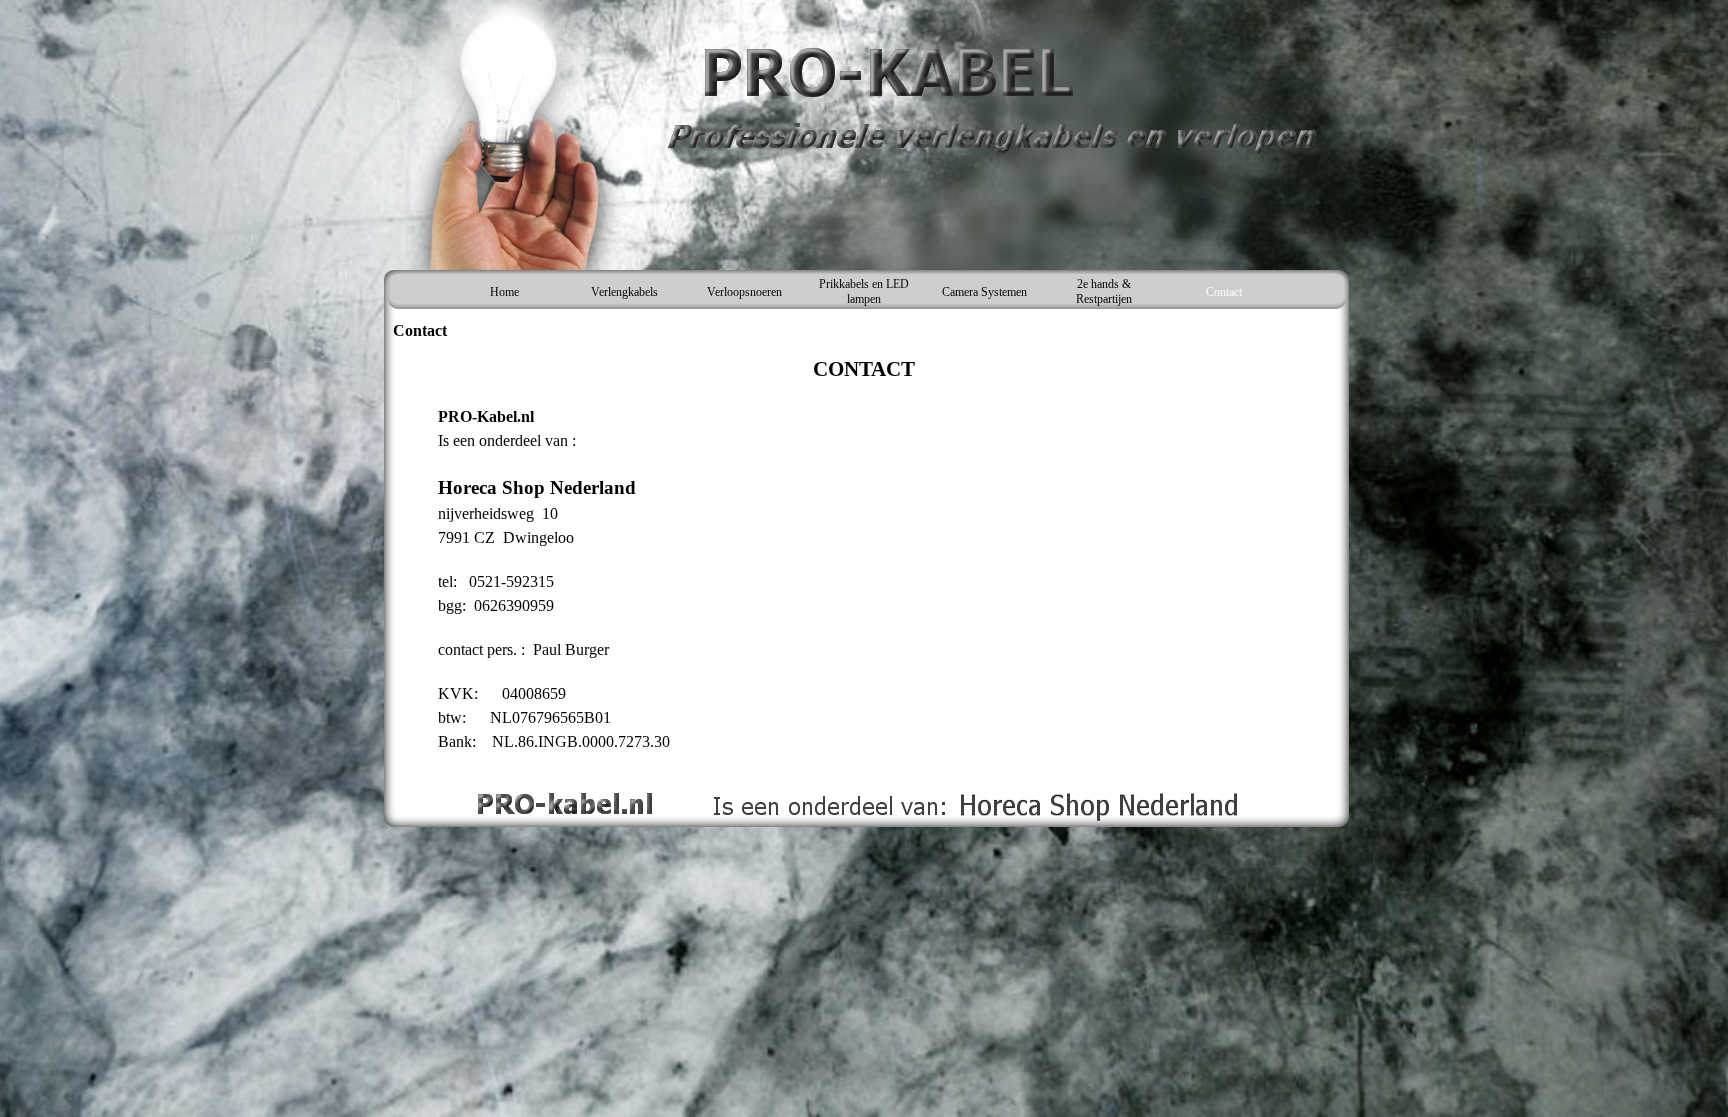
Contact (1224, 292)
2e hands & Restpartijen (1104, 291)
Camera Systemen (984, 292)
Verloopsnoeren (744, 292)
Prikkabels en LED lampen (864, 291)
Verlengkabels (624, 292)
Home (504, 292)
